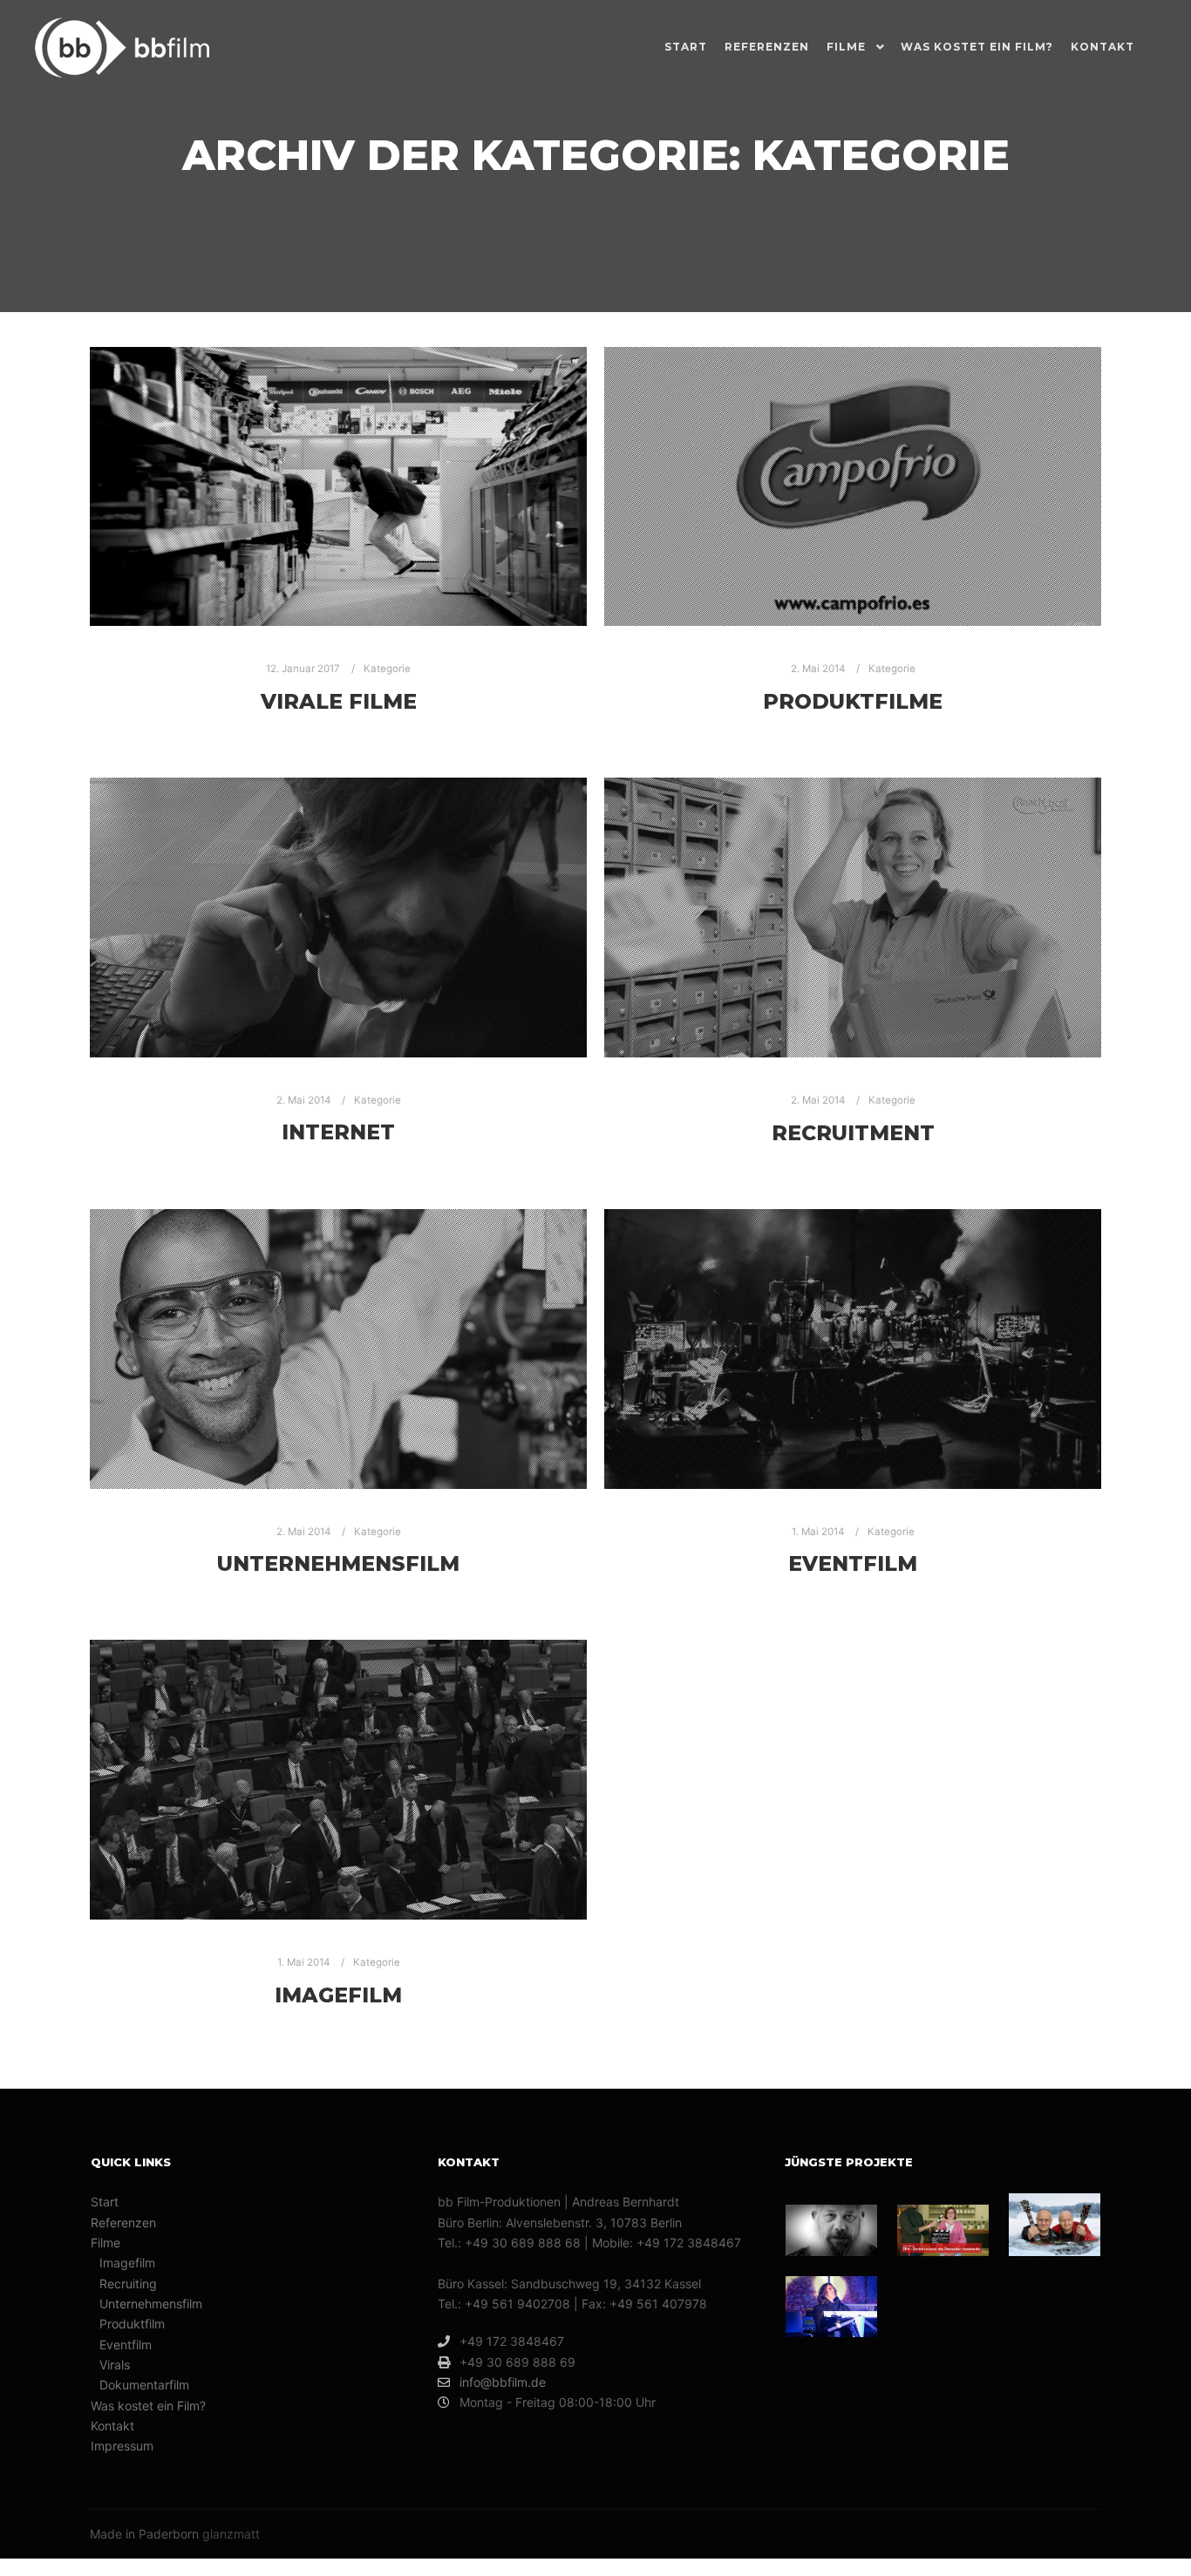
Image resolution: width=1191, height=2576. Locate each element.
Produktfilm (132, 2324)
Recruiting (128, 2284)
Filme (105, 2243)
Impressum (122, 2446)
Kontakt (112, 2426)
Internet (338, 1132)
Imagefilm (338, 1995)
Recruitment (853, 1133)
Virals (115, 2365)
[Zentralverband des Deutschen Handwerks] (943, 2230)
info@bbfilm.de (503, 2382)
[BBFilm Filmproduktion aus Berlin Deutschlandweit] (122, 48)
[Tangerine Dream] (831, 2307)
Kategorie (387, 669)
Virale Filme (339, 701)
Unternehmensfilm (338, 1563)
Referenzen (123, 2223)
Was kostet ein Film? (148, 2406)
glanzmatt (231, 2534)
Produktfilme (853, 701)
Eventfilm (853, 1563)
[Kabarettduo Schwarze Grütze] (1055, 2225)
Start (105, 2202)
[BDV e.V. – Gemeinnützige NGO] (831, 2230)
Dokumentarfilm (144, 2385)
